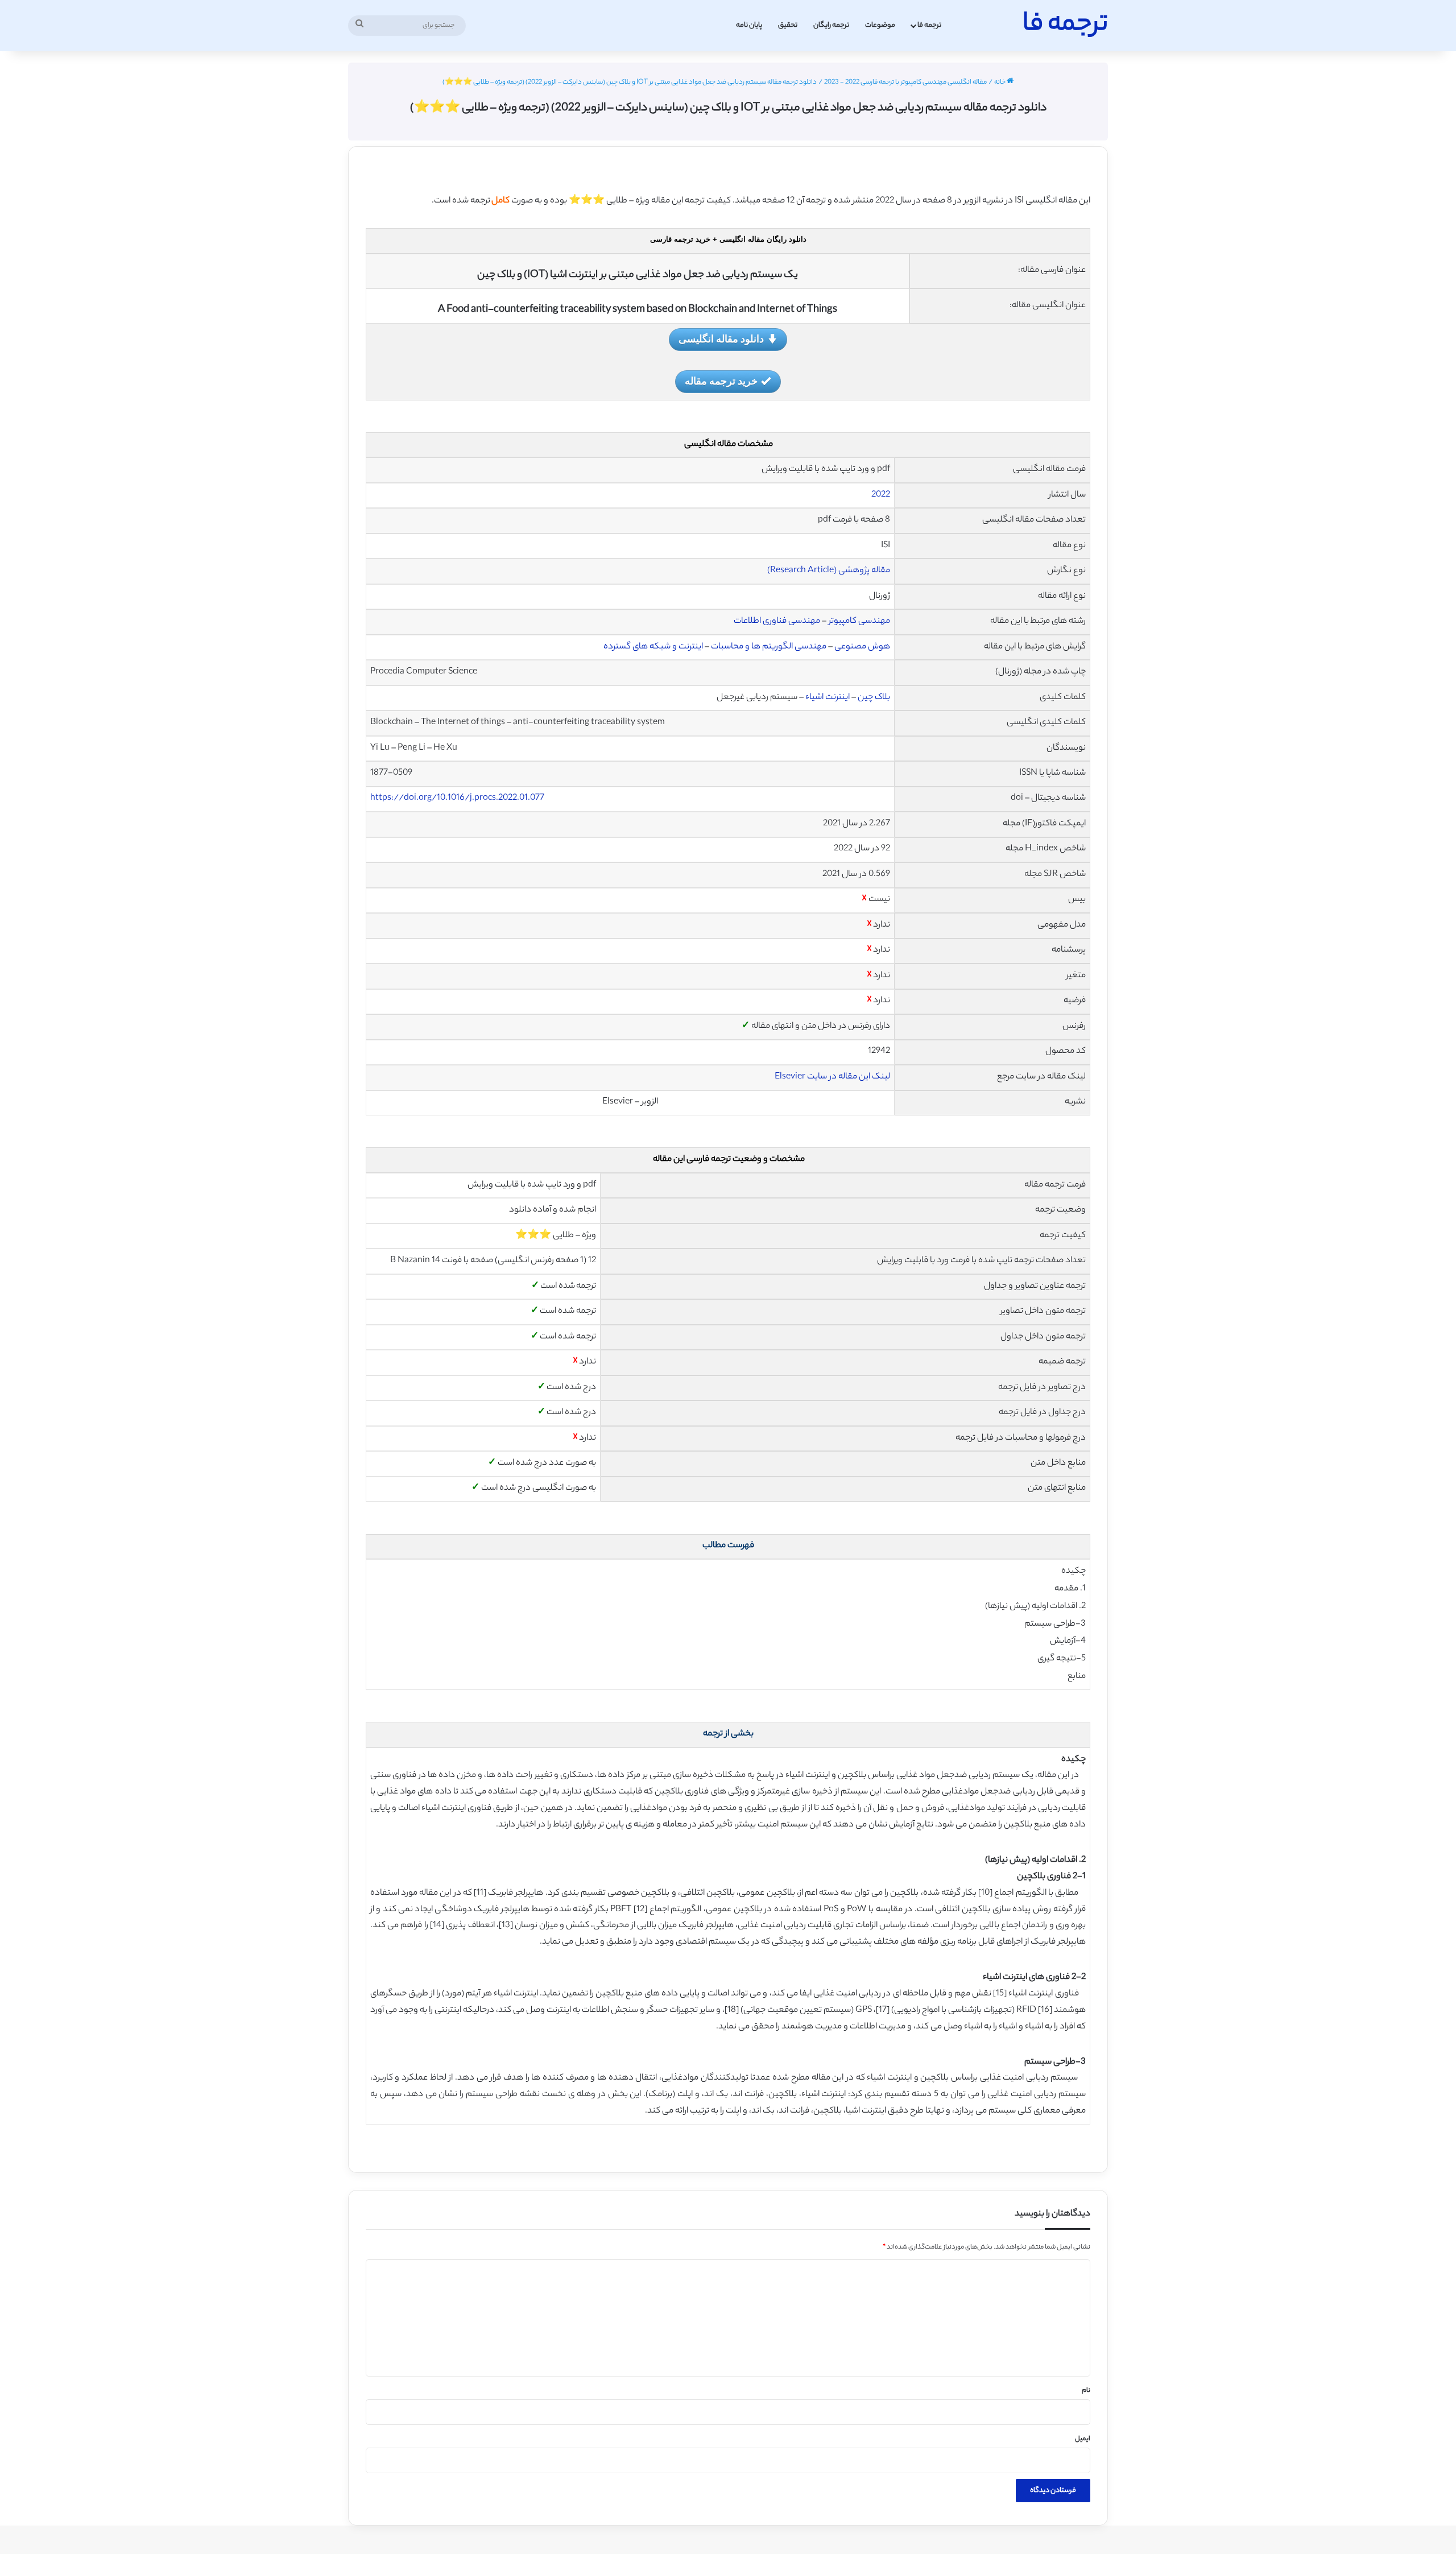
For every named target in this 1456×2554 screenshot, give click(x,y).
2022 (881, 495)
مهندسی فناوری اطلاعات (777, 621)
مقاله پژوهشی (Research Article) (829, 571)
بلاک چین (874, 698)
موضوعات (880, 25)
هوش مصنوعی (862, 647)
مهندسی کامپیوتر (859, 621)
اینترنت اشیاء (828, 698)
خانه (1000, 82)
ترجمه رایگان (831, 25)
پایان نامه (749, 25)
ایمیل (1083, 2439)
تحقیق (788, 25)
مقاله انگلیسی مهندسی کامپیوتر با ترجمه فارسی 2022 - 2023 (905, 82)
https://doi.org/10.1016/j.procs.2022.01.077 (457, 798)
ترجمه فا (929, 25)
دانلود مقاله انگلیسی (721, 338)
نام (1086, 2391)
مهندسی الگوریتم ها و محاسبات (769, 647)
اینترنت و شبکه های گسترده (653, 647)
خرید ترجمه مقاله (721, 381)
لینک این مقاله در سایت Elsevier (832, 1077)
